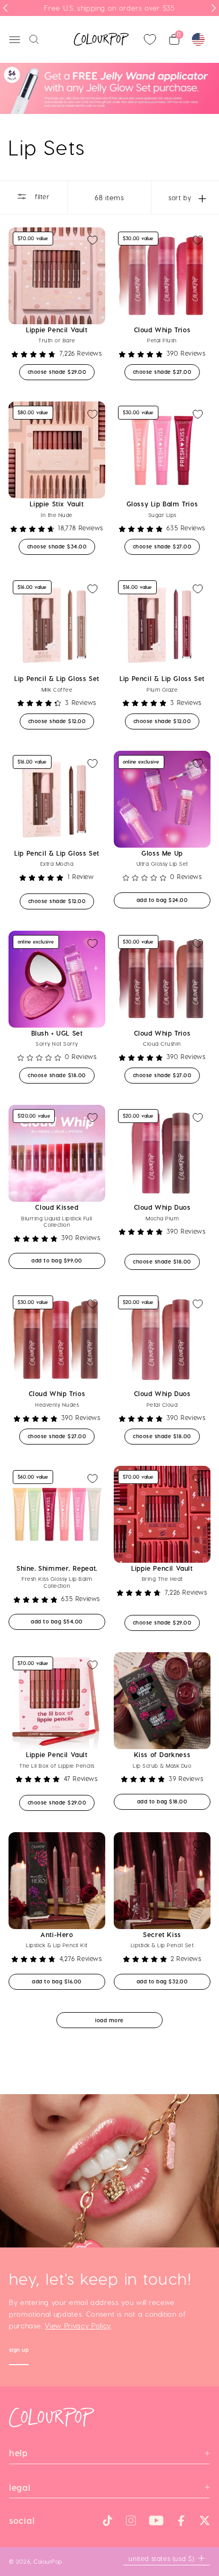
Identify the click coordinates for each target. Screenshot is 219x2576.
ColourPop (48, 2561)
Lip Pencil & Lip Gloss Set (57, 678)
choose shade (61, 371)
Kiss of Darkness (162, 1754)
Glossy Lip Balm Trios (162, 504)
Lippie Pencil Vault (57, 330)
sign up (19, 2351)
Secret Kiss (162, 1934)
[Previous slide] (5, 8)
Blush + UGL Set (57, 1033)
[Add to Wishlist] (92, 240)
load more (109, 2020)
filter (41, 196)
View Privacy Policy (78, 2325)
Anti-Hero (57, 1934)
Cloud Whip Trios (162, 330)
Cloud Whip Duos (162, 1207)
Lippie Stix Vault (57, 504)
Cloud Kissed (57, 1207)
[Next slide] (214, 8)
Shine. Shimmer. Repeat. (57, 1568)
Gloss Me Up (162, 853)
